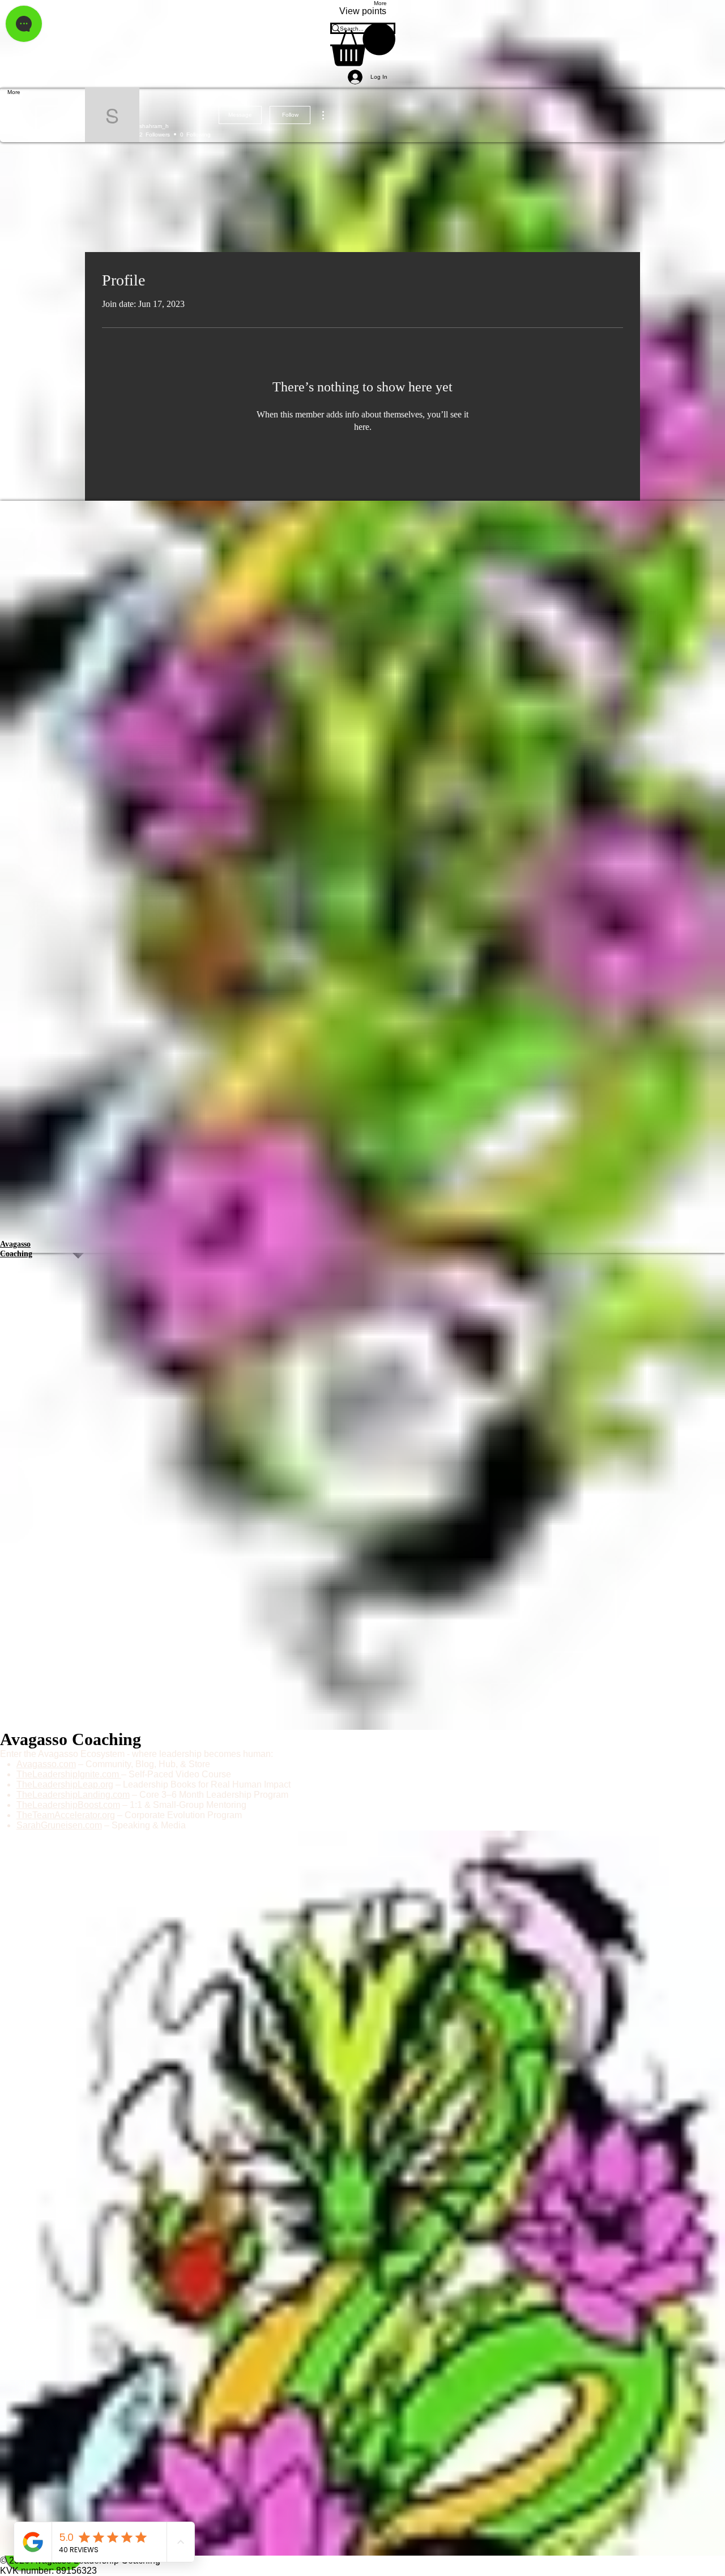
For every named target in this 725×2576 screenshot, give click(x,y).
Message (240, 115)
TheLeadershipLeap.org (65, 1784)
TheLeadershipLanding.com (73, 1795)
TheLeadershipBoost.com (68, 1805)
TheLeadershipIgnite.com (69, 1774)
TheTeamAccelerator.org (66, 1815)
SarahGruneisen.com (59, 1825)
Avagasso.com (46, 1764)
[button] (363, 44)
